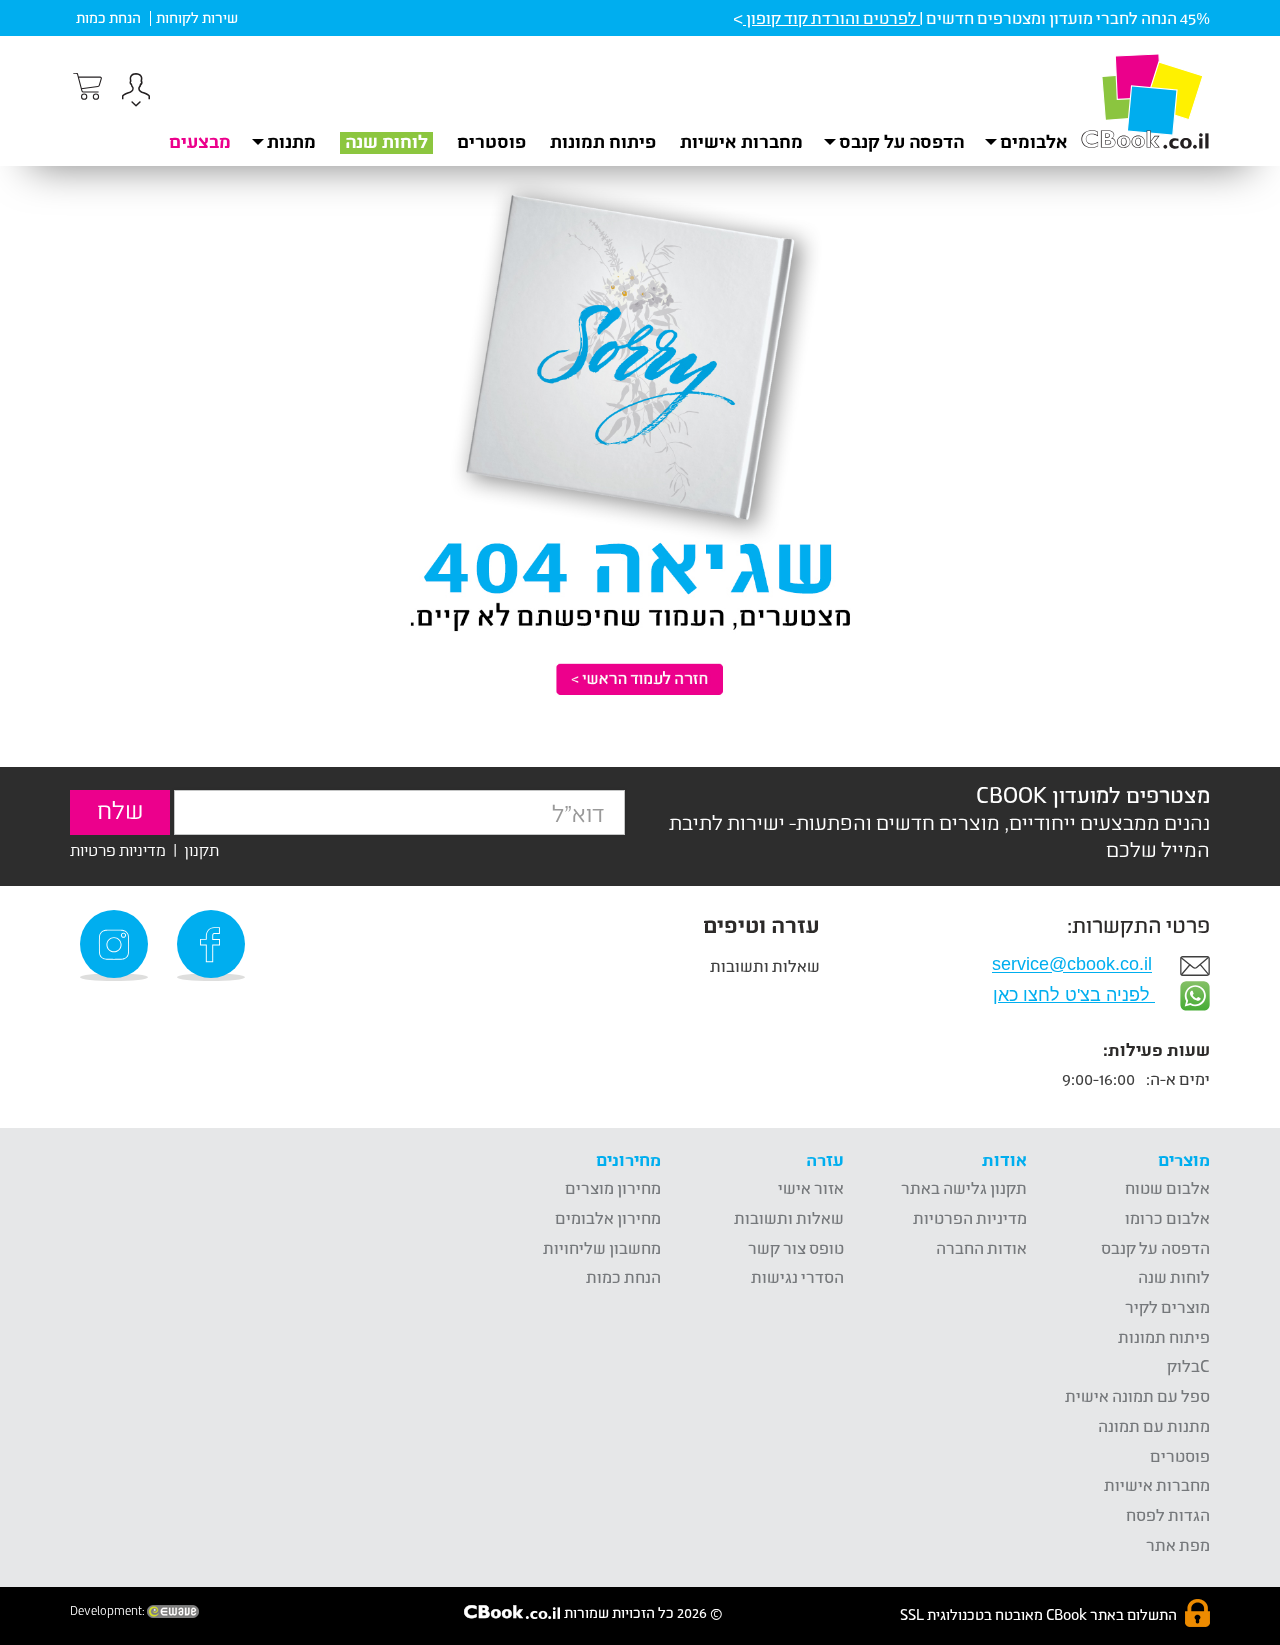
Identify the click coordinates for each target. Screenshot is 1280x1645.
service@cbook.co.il (1072, 965)
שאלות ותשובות (765, 965)
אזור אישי (811, 1187)
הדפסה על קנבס (1155, 1247)
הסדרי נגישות (797, 1276)
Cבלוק (1188, 1365)
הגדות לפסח (1168, 1514)
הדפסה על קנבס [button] (901, 141)
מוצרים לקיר (1167, 1306)
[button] (136, 92)
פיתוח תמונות (603, 141)
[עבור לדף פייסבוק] (214, 945)
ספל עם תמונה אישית (1137, 1395)
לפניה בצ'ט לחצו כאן (1074, 995)
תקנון (201, 849)
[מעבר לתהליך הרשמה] (86, 87)
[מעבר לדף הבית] (1145, 101)
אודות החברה (981, 1247)
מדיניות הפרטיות (970, 1217)
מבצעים (200, 141)
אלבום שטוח (1167, 1187)
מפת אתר (1178, 1544)
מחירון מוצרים (613, 1187)
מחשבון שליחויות (602, 1247)
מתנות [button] (291, 141)
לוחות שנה (386, 141)
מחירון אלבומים (608, 1217)
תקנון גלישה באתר (964, 1187)
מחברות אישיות (741, 141)
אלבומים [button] (1034, 141)
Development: (108, 1611)
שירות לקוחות (197, 17)
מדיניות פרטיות (118, 849)
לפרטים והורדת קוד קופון (831, 17)
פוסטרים (491, 141)
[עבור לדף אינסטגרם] (117, 945)
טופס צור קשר (796, 1247)
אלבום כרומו (1167, 1217)
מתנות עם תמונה (1154, 1425)
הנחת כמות (108, 17)
